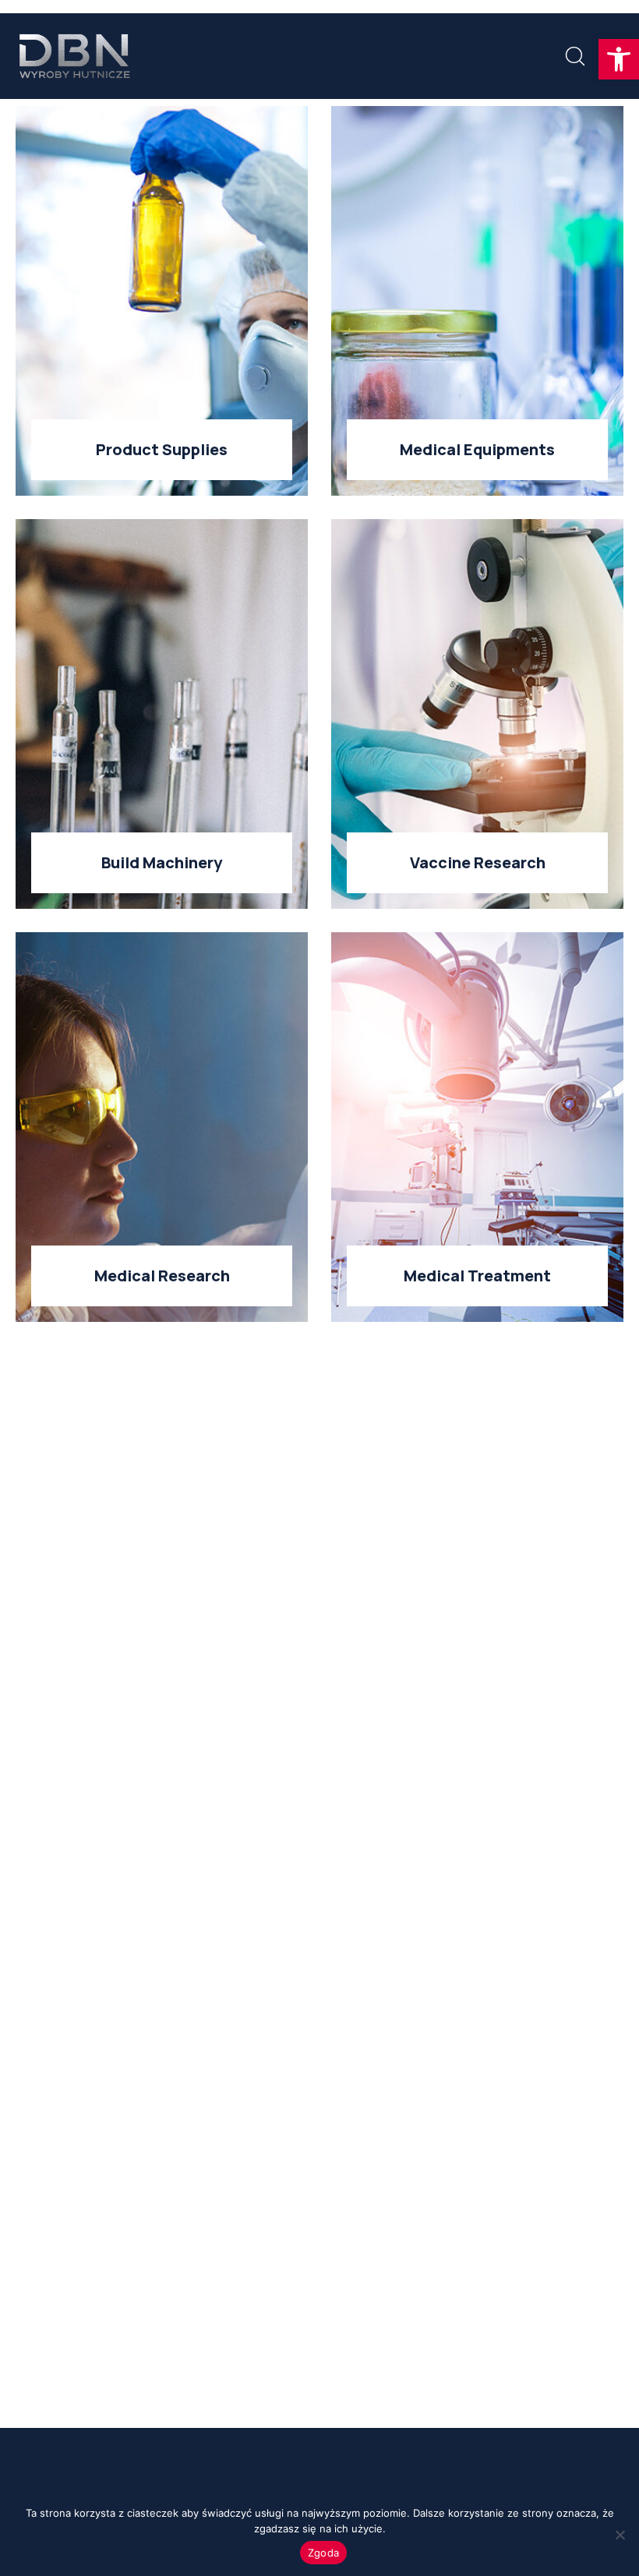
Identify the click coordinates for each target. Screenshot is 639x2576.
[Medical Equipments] (477, 301)
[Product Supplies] (162, 301)
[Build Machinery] (162, 714)
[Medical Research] (162, 1127)
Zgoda (323, 2553)
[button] (619, 59)
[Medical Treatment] (477, 1127)
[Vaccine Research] (477, 714)
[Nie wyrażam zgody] (620, 2535)
